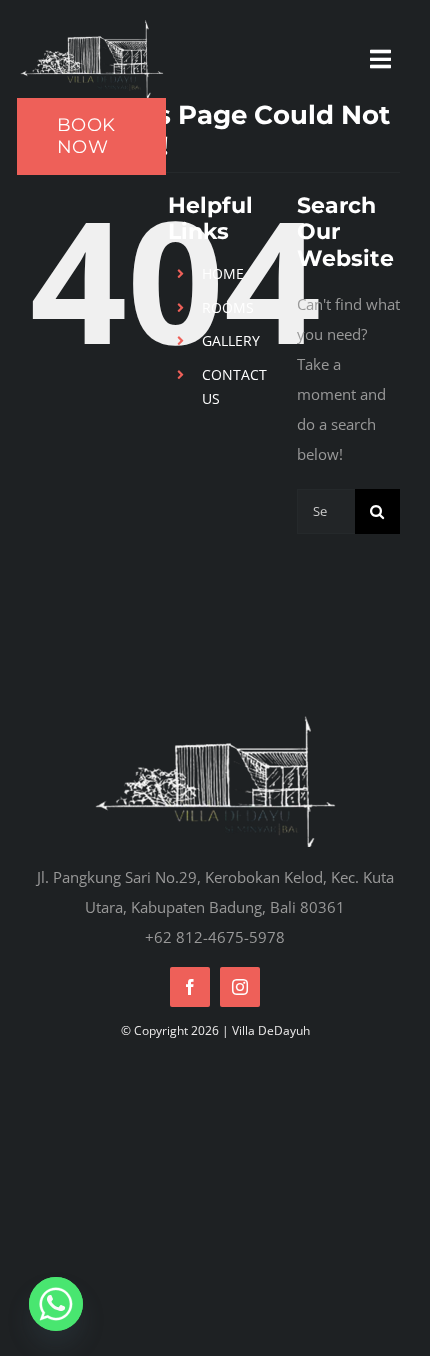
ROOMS (228, 307)
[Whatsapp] (56, 1304)
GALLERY (231, 340)
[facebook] (190, 987)
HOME (223, 273)
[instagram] (240, 987)
